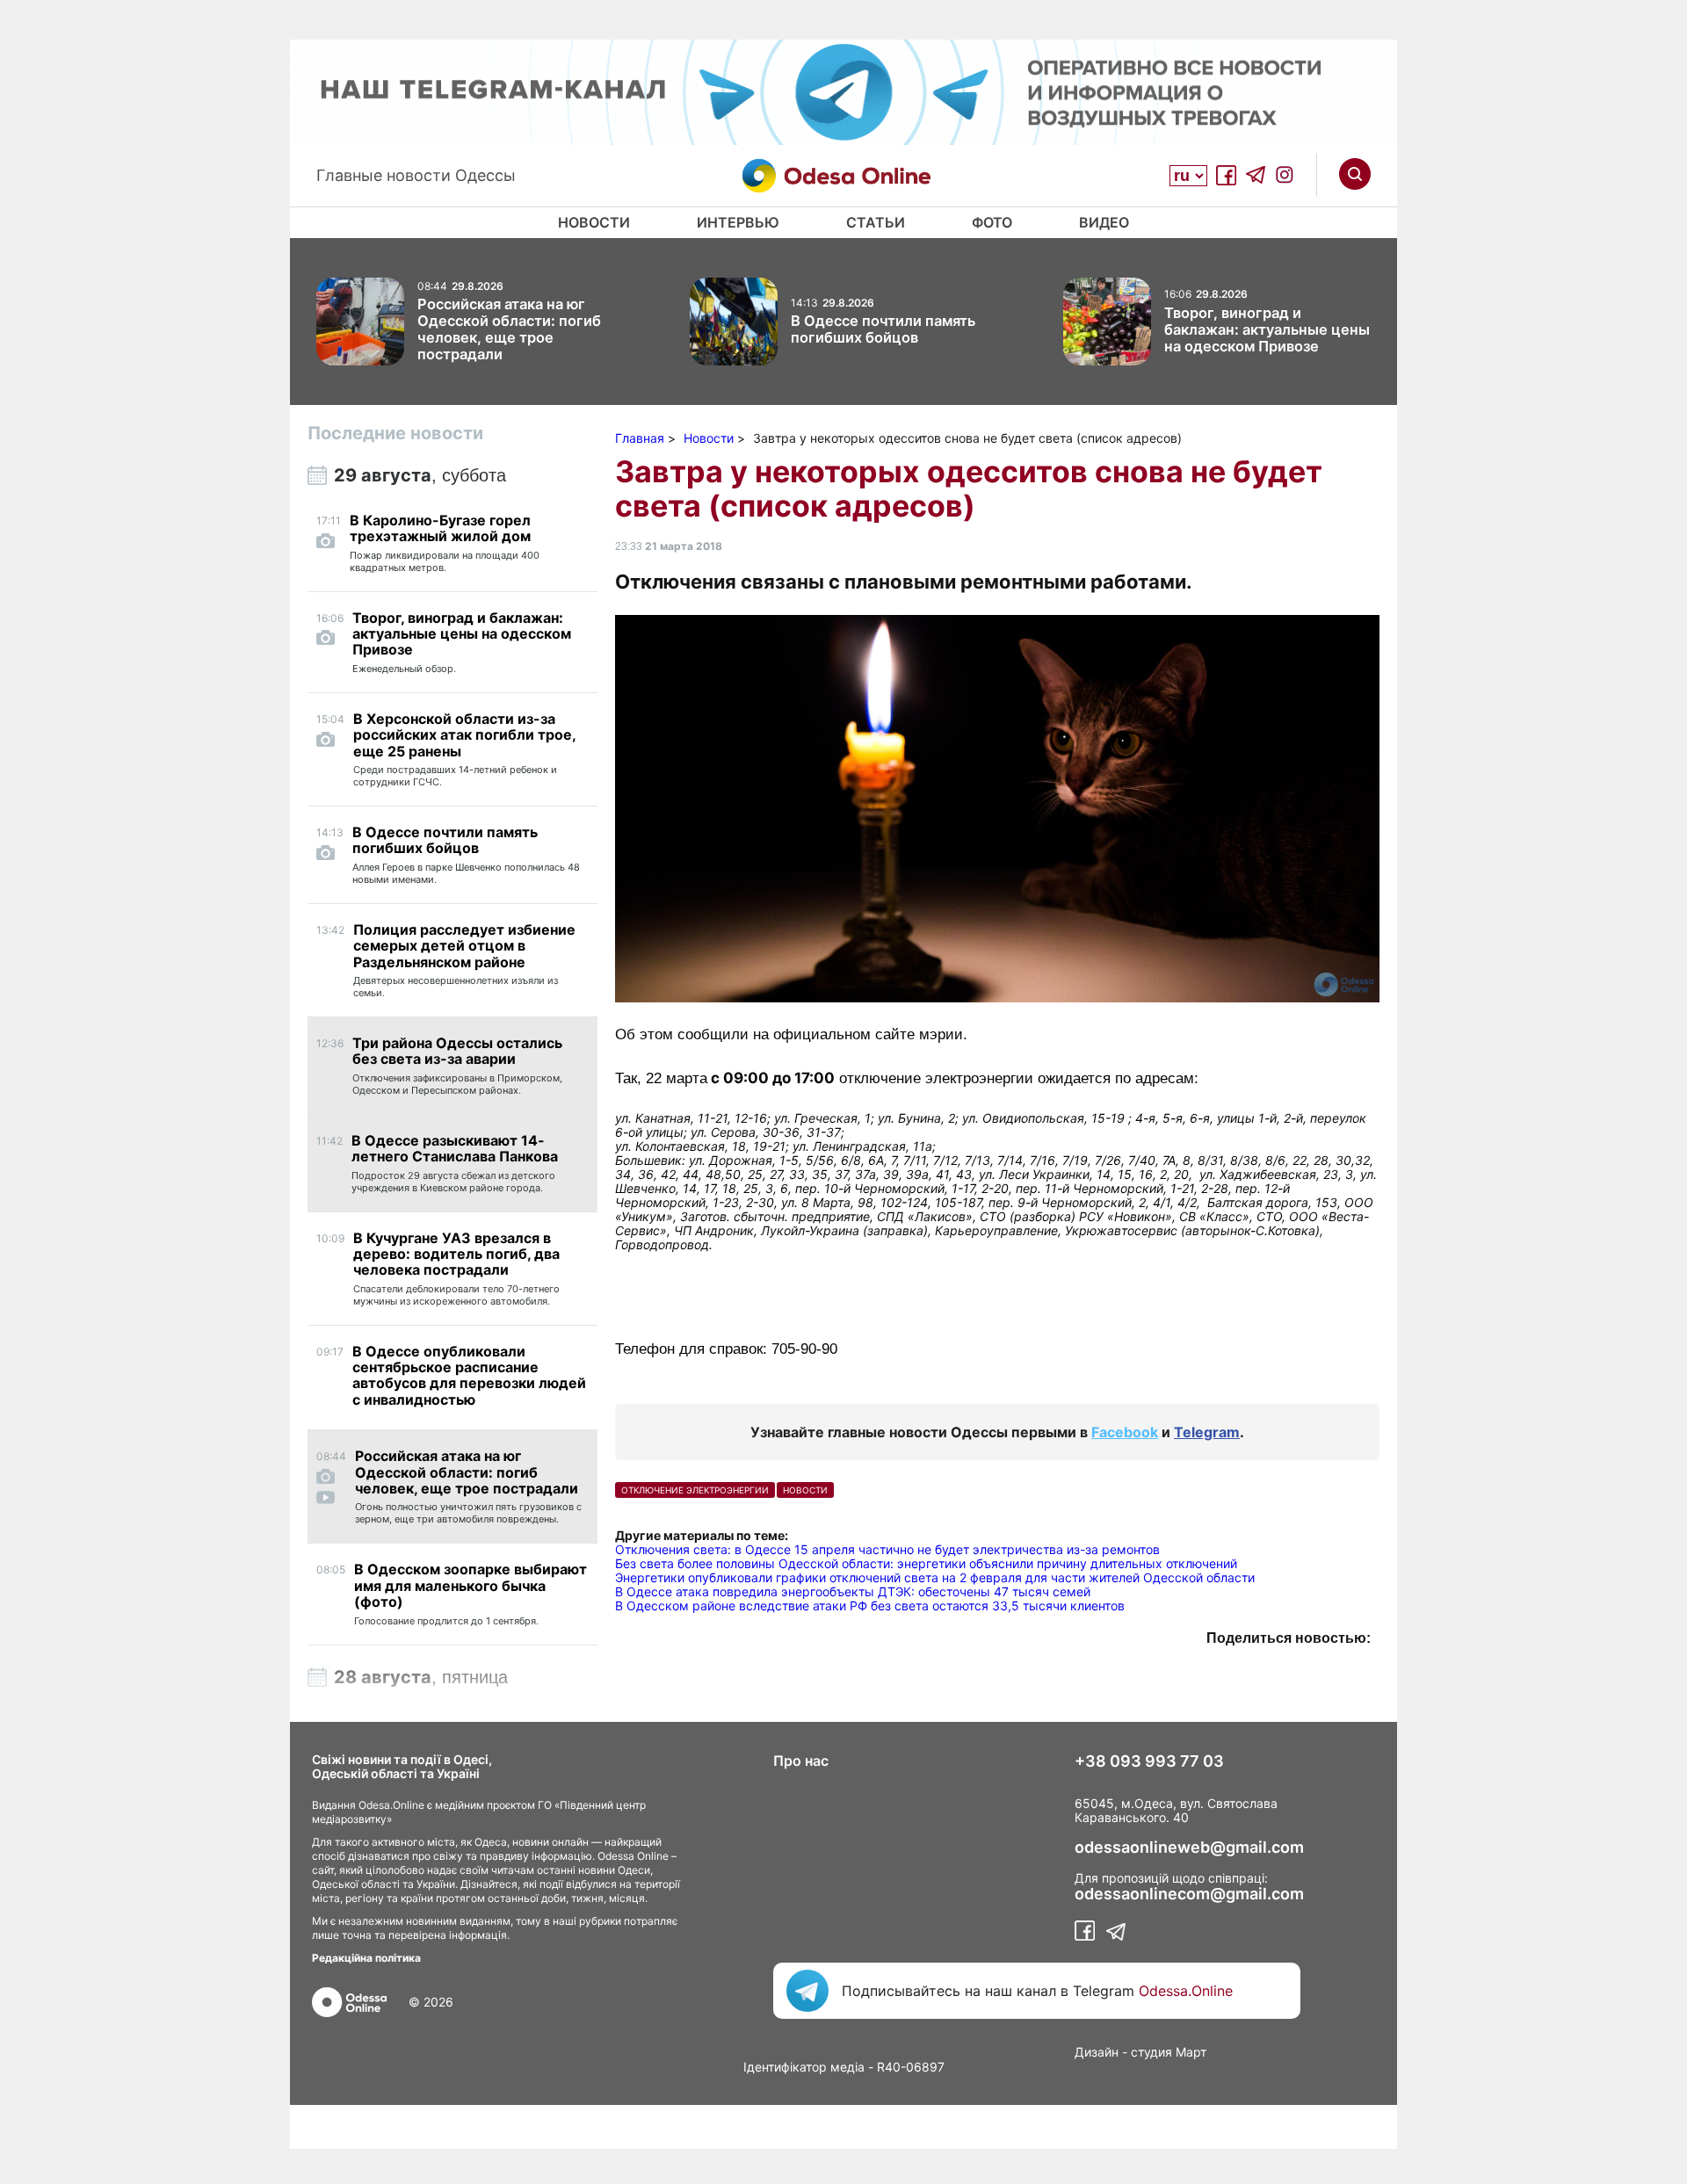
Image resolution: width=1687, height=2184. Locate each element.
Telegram (1207, 1432)
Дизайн (1097, 2052)
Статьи (876, 222)
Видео (1104, 222)
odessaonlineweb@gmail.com (1189, 1848)
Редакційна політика (366, 1958)
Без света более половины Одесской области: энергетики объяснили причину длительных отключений (926, 1563)
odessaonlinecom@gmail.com (1189, 1894)
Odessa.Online (1186, 1991)
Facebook (1125, 1432)
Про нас (801, 1761)
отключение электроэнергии (695, 1490)
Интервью (738, 222)
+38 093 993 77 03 (1149, 1761)
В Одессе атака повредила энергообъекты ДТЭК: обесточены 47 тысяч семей (853, 1591)
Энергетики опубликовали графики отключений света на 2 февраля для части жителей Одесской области (935, 1577)
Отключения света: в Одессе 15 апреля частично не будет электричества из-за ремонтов (887, 1549)
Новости (594, 222)
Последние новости (395, 433)
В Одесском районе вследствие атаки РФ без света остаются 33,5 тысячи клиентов (870, 1605)
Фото (992, 222)
